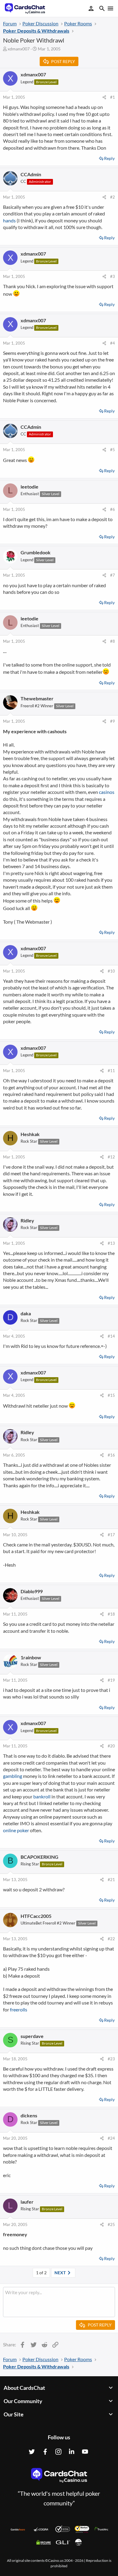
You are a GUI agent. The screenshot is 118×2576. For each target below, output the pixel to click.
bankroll (42, 1796)
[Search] (102, 9)
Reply (109, 158)
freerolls (19, 2009)
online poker (16, 1830)
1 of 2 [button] (41, 2273)
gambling (13, 1776)
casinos (107, 792)
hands (9, 220)
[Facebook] (45, 2452)
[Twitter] (32, 2452)
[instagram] (58, 2452)
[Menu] (110, 8)
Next (61, 2273)
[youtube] (85, 2452)
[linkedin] (72, 2452)
